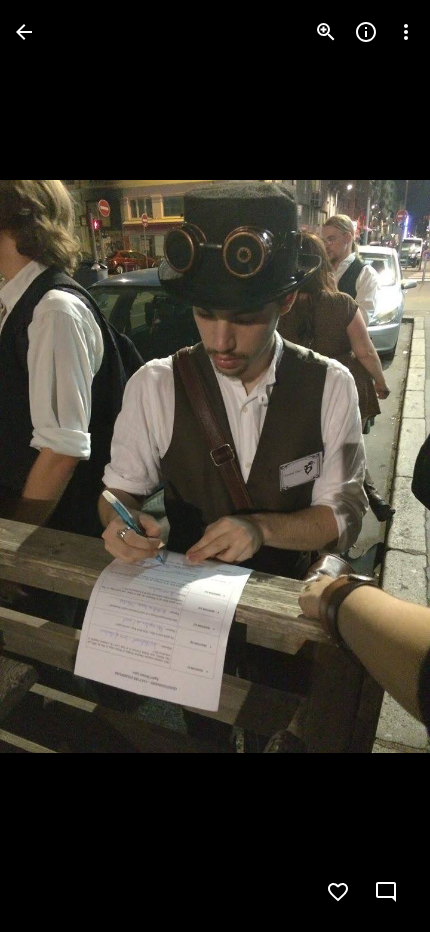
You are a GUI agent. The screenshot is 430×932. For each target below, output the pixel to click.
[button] (56, 466)
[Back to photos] (24, 32)
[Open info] (366, 32)
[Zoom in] (326, 32)
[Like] (338, 892)
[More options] (406, 32)
